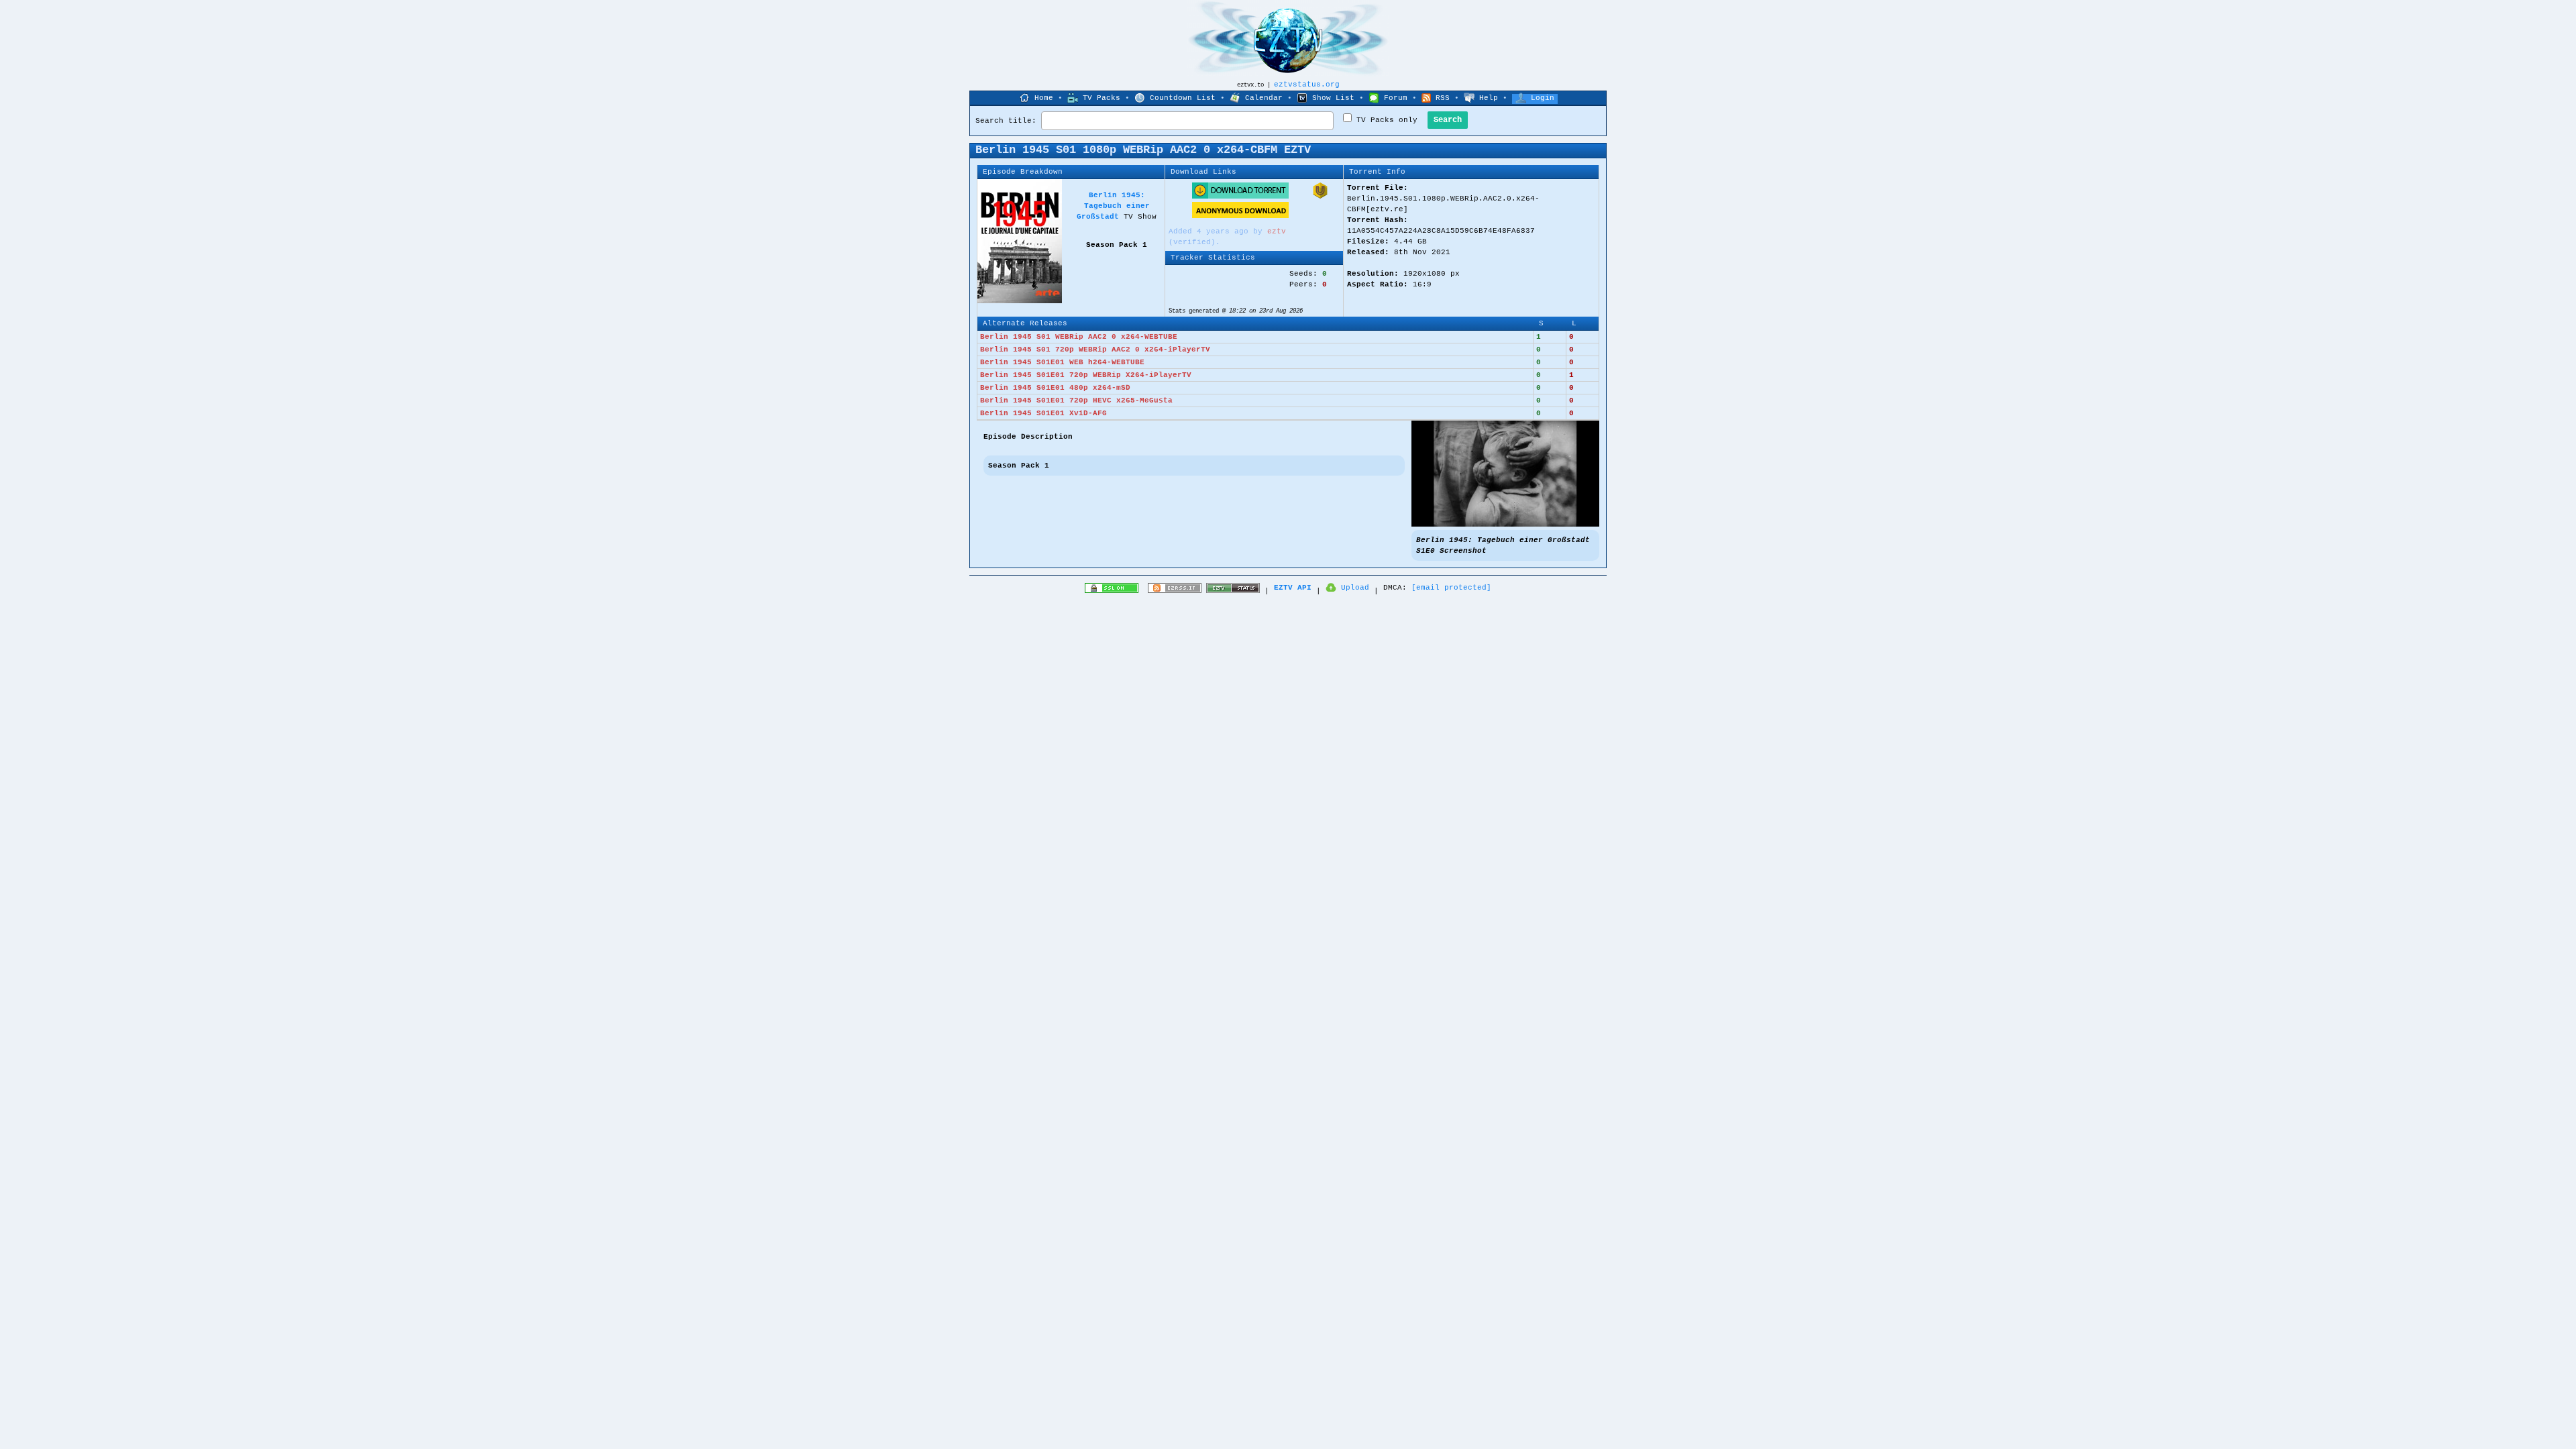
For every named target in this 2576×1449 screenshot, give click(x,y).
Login (1543, 98)
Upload (1355, 588)
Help (1489, 98)
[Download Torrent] (1240, 197)
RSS (1443, 98)
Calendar (1264, 98)
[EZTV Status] (1233, 591)
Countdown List (1183, 98)
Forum (1396, 98)
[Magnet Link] (1320, 197)
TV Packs (1102, 98)
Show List (1333, 98)
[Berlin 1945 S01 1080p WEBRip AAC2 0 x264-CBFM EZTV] (1505, 525)
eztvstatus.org (1307, 85)
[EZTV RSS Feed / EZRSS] (1175, 591)
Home (1044, 98)
